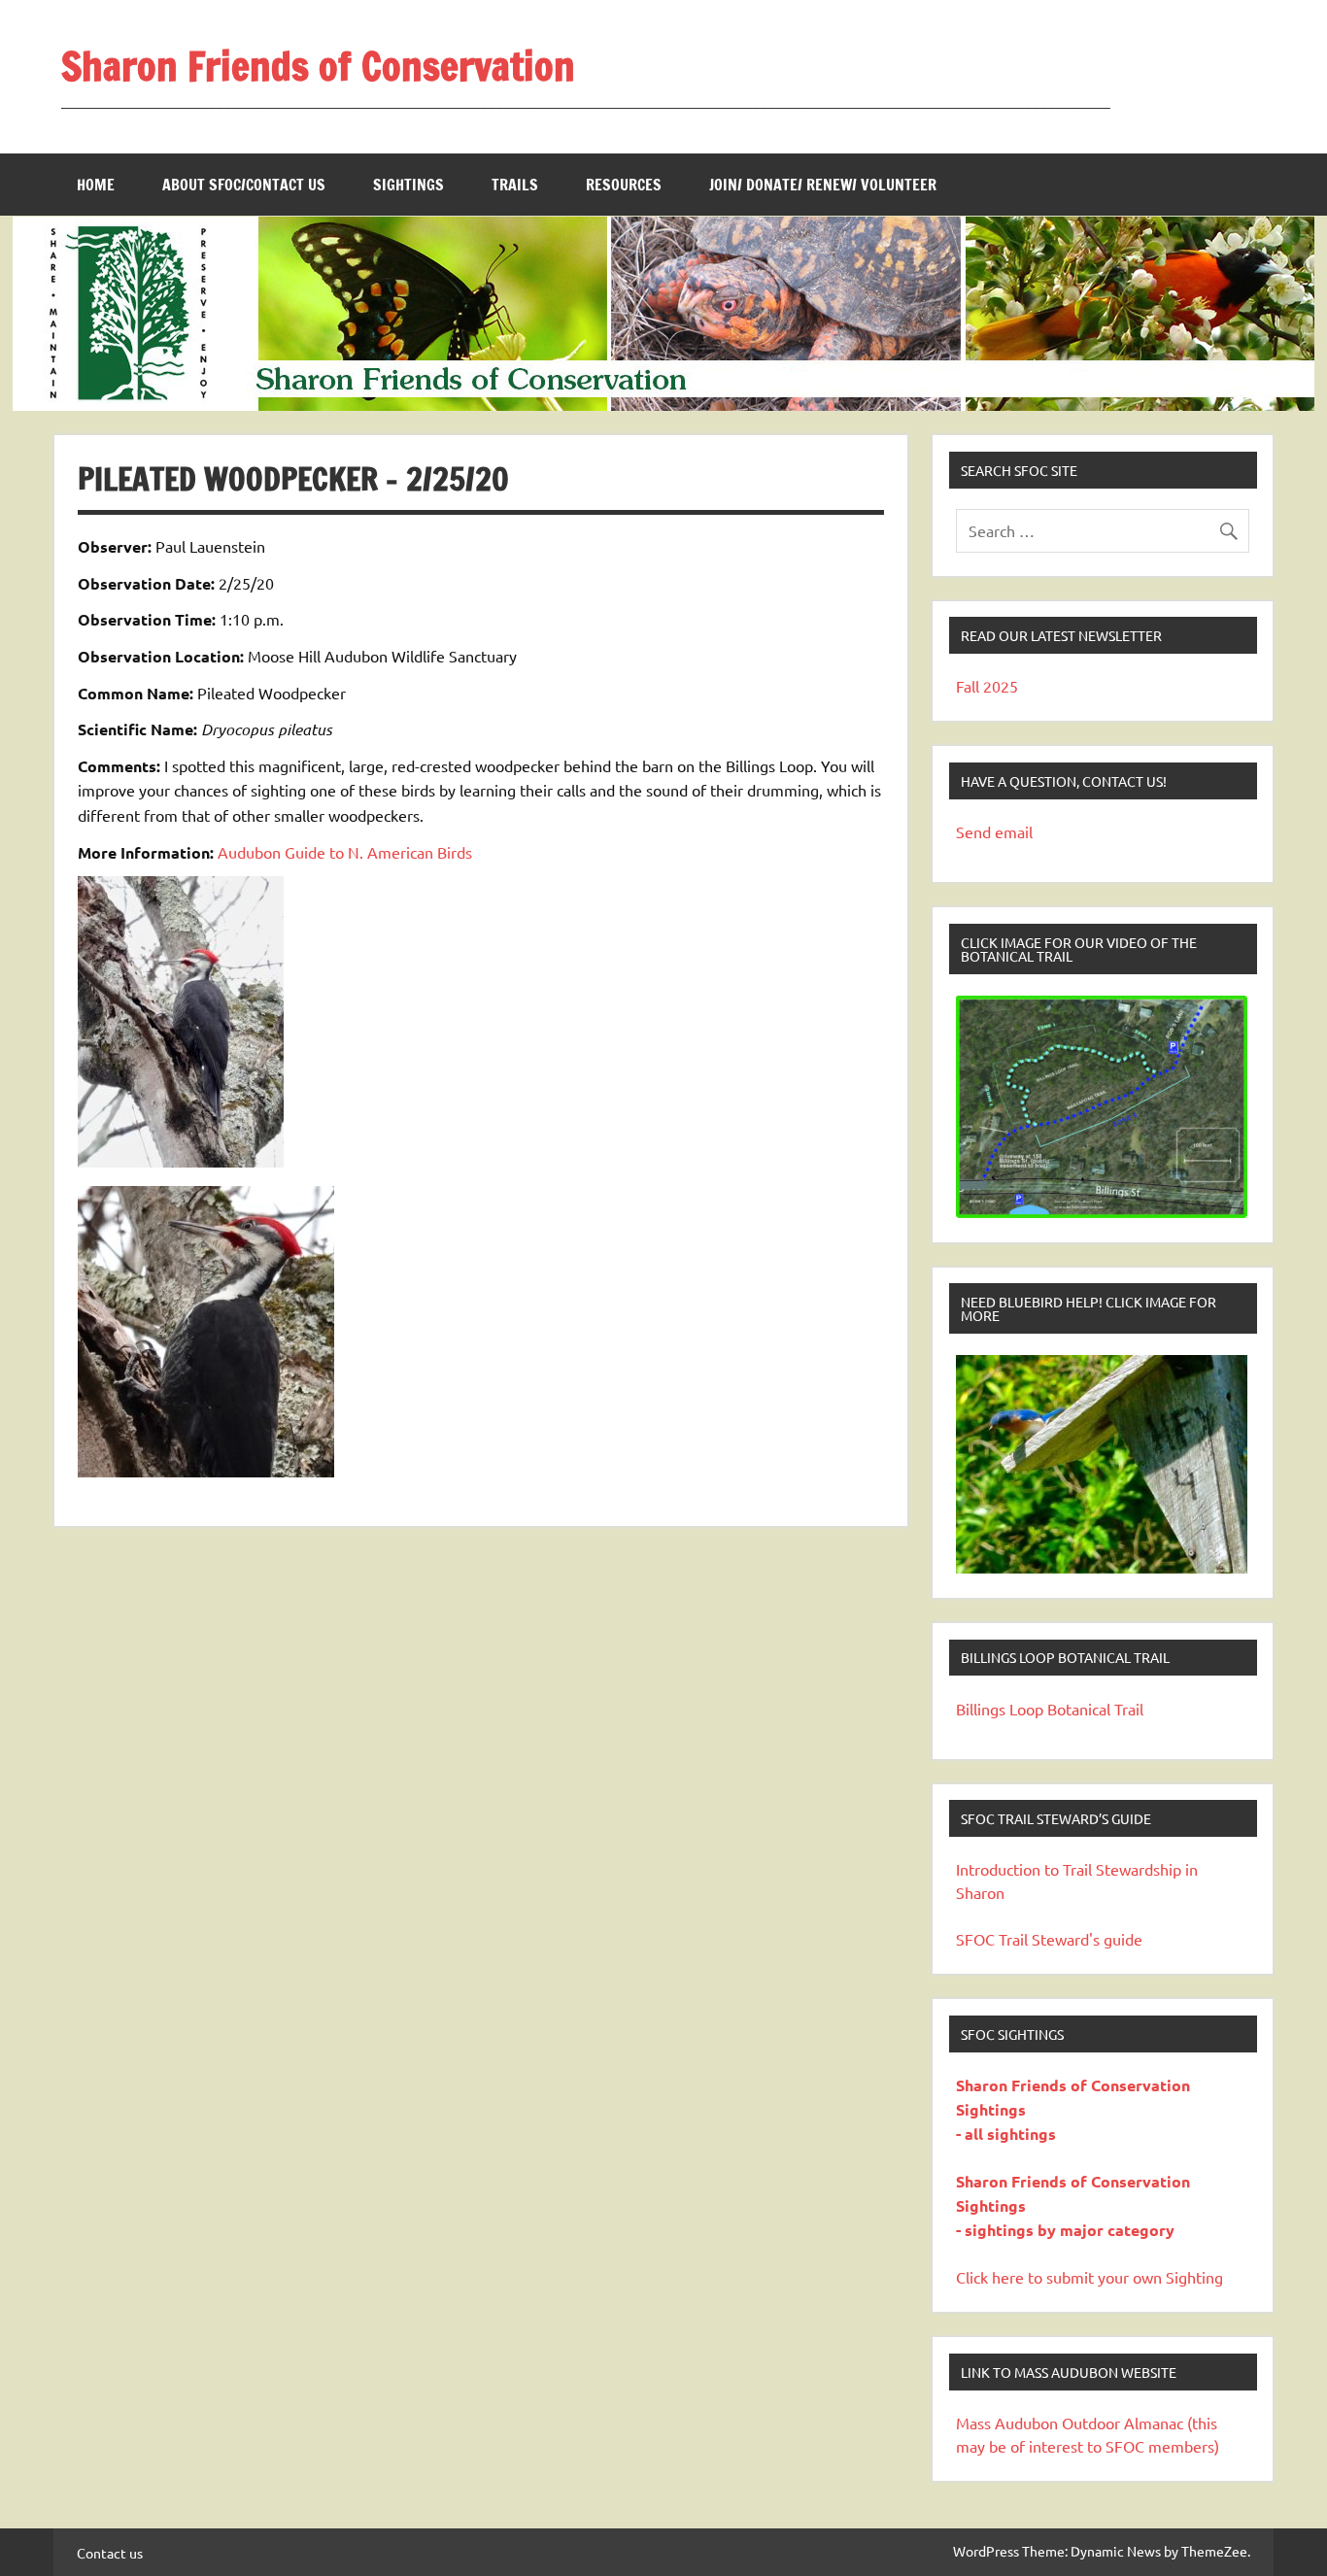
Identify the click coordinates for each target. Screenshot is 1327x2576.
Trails (515, 185)
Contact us (110, 2553)
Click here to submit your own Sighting (1089, 2277)
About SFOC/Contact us (244, 185)
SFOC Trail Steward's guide (1049, 1939)
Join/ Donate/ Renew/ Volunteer (823, 185)
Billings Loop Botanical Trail (1050, 1709)
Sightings (408, 185)
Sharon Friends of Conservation (318, 66)
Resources (624, 185)
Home (96, 185)
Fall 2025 (987, 686)
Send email (994, 831)
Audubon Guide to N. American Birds (345, 852)
